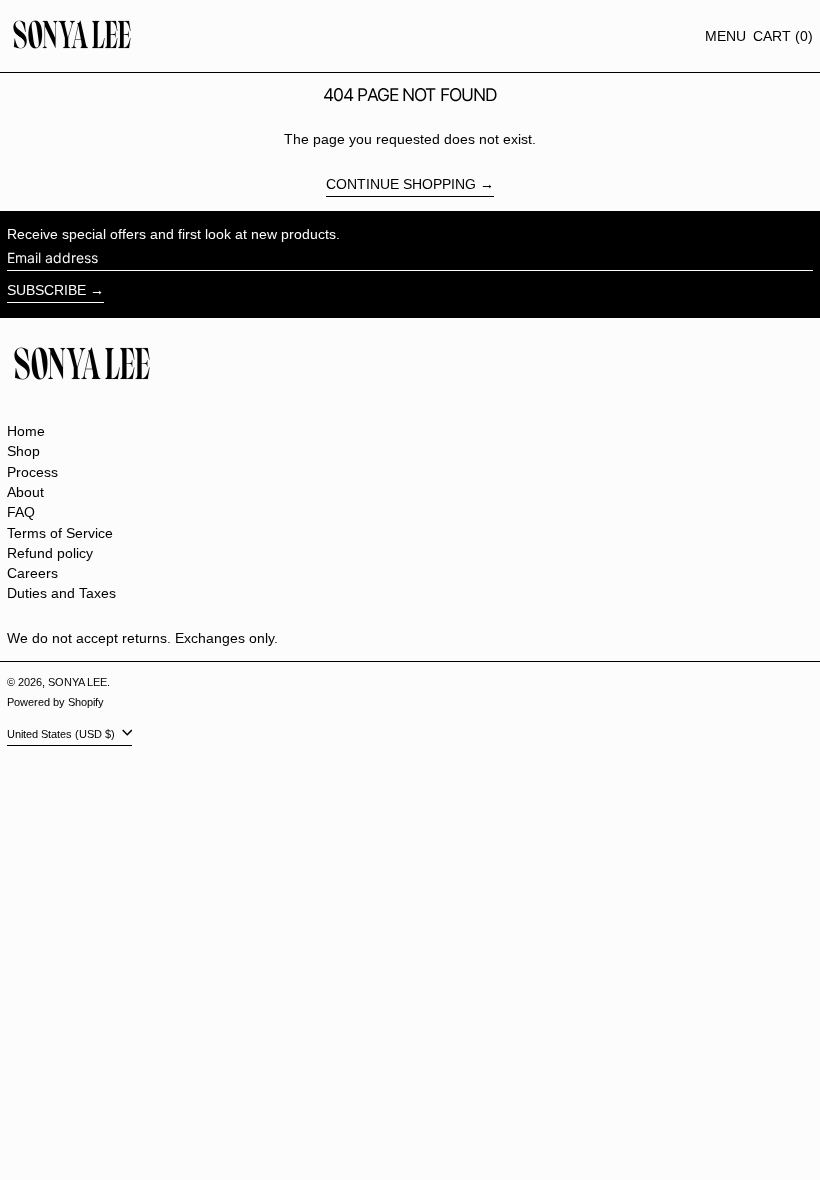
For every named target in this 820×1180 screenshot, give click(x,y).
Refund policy (50, 553)
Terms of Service (60, 533)
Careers (32, 573)
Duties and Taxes (61, 593)
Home (26, 431)
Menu (725, 36)
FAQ (21, 512)
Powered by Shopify (55, 702)
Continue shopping (401, 184)
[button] (783, 36)
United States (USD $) (62, 734)
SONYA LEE (77, 682)
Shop (23, 451)
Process (32, 472)
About (25, 492)
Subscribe (46, 290)
